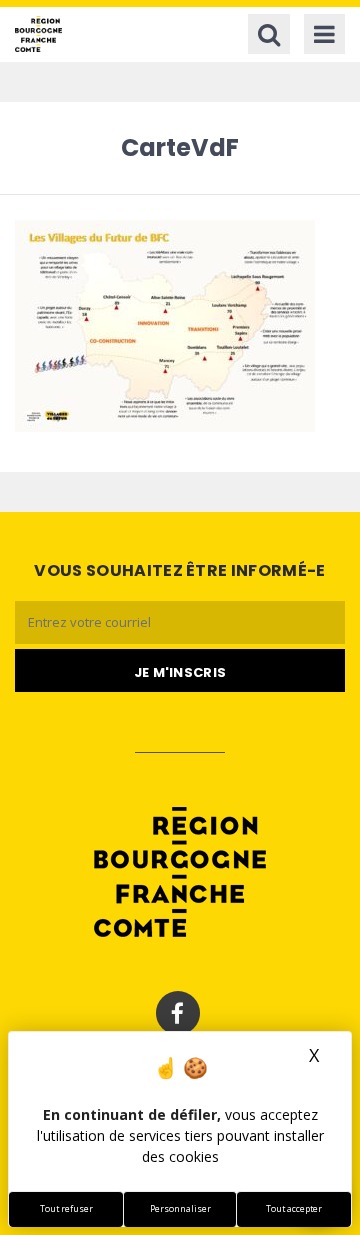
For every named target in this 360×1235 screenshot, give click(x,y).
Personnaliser (180, 1209)
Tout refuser (66, 1209)
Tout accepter (294, 1209)
